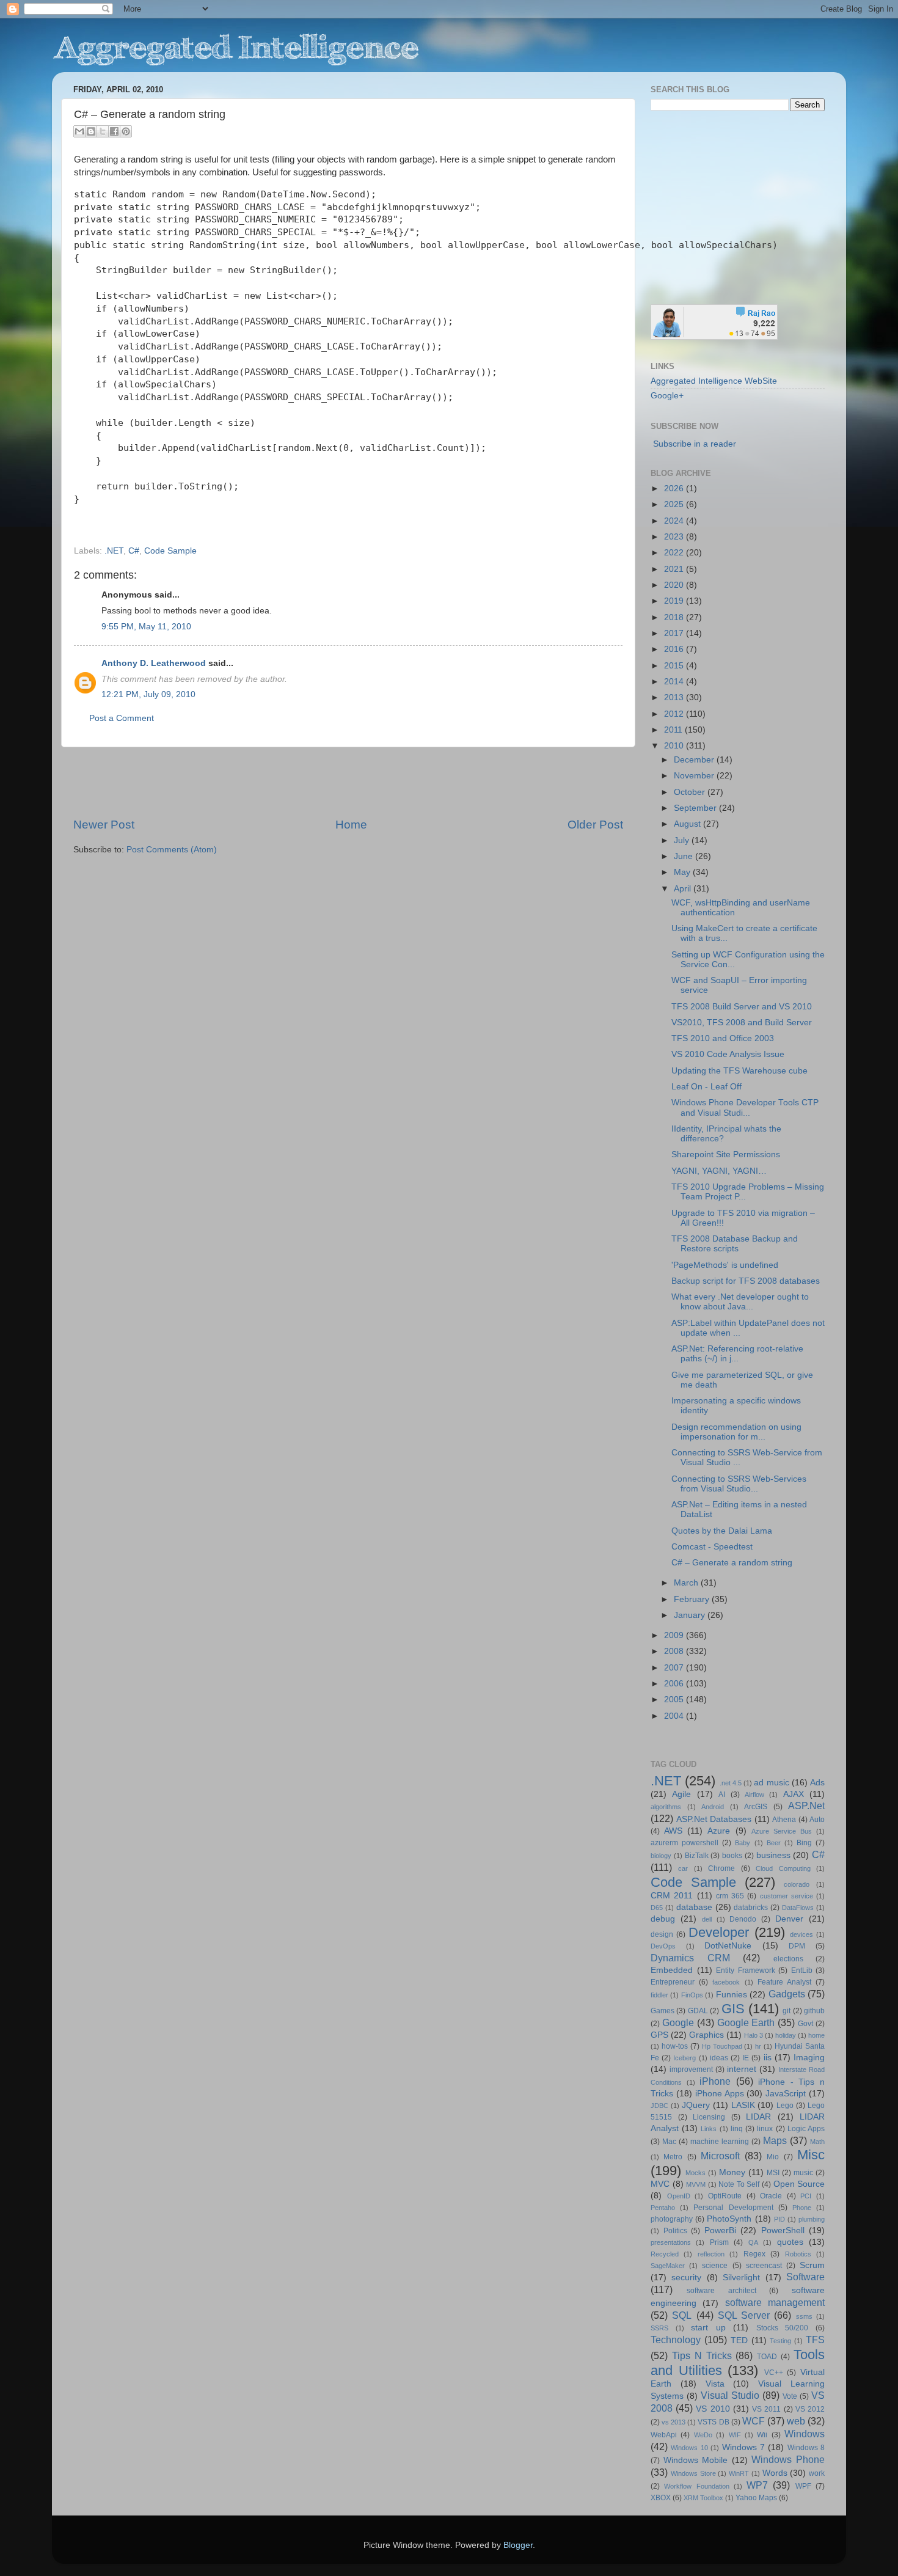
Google (678, 2022)
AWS (673, 1831)
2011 (674, 730)
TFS (815, 2340)
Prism (719, 2242)
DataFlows (798, 1908)
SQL (682, 2315)
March (687, 1583)
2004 (675, 1716)
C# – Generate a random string (732, 1563)
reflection (711, 2254)
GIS (733, 2009)
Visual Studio (730, 2395)
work (817, 2473)
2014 (675, 682)
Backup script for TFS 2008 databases (746, 1281)
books (732, 1856)
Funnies (732, 1995)
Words (775, 2473)
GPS (659, 2035)
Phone (802, 2208)
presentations (671, 2242)
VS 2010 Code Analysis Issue (728, 1054)
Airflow (754, 1795)
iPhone (715, 2081)
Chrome (721, 1868)
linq (737, 2129)
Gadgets (787, 1994)
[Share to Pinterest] (126, 131)
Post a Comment (122, 718)
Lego (785, 2106)
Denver (789, 1919)
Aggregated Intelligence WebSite (714, 381)
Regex (754, 2254)
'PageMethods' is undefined (725, 1265)
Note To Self (739, 2184)
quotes (790, 2242)
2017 (675, 633)
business (773, 1855)
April (684, 889)
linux (765, 2129)
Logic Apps (806, 2129)
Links (709, 2129)
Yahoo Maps (756, 2498)
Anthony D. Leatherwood (154, 663)
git (787, 2011)
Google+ (667, 396)
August (688, 824)
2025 (675, 504)
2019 (675, 601)
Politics (675, 2231)
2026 (675, 488)
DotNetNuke (728, 1946)
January (691, 1615)
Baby (743, 1843)
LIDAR (758, 2117)
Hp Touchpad (722, 2046)
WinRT (739, 2473)
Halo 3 (754, 2035)
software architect (721, 2291)
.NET (114, 551)
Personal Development (733, 2208)
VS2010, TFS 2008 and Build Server (742, 1023)
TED (739, 2340)
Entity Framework (746, 1970)
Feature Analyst (784, 1982)
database (694, 1907)
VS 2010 (713, 2409)
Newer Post (104, 825)
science (715, 2266)
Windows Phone (788, 2459)
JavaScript (786, 2094)
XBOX (661, 2498)
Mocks (695, 2173)
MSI (773, 2173)
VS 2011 (766, 2409)
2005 (675, 1700)
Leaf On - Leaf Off (706, 1087)
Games (663, 2011)
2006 (675, 1684)
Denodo (743, 1919)
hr (758, 2046)
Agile (681, 1794)
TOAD (767, 2357)
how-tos (675, 2046)
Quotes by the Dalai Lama (722, 1531)
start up (708, 2328)
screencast (764, 2266)
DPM (797, 1946)
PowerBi (720, 2230)
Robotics (798, 2254)
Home (351, 825)
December (695, 760)
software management (775, 2302)
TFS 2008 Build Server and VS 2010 (742, 1007)
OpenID (679, 2196)
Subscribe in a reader (695, 444)
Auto (817, 1820)
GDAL (698, 2011)
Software (805, 2277)
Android (713, 1807)
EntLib (802, 1970)
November (695, 776)
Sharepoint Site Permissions (726, 1154)
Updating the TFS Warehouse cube (739, 1071)
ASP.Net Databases (714, 1819)
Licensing (709, 2117)
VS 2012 (810, 2409)
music (803, 2173)
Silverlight (741, 2278)
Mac (669, 2142)
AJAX (794, 1794)
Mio (773, 2157)
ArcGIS (756, 1807)
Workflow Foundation (696, 2486)
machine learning (720, 2142)
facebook (726, 1982)
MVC (660, 2184)
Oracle (771, 2196)
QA (753, 2242)
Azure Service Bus (782, 1831)
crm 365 (730, 1896)
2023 (675, 537)
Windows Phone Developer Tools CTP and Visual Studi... (745, 1107)
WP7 (757, 2485)
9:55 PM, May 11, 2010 (146, 627)
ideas (719, 2058)
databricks (751, 1908)
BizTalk (697, 1856)
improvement (691, 2069)
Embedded (672, 1970)
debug (663, 1919)
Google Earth (746, 2022)
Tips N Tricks (702, 2355)
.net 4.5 (731, 1783)
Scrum (812, 2265)
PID (779, 2219)
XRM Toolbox (703, 2498)
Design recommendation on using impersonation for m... (736, 1432)
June (684, 856)
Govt (805, 2024)
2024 (675, 521)
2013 (675, 697)
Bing (804, 1843)
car (683, 1868)
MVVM (696, 2184)
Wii (762, 2435)
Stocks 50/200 (783, 2328)
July (683, 840)
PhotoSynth (729, 2219)
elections (788, 1959)
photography (672, 2219)
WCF (754, 2421)
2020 (675, 585)
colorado (797, 1884)
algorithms (666, 1807)
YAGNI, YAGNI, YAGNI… (719, 1171)
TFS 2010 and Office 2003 (723, 1038)
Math (817, 2142)
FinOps (692, 1995)
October (691, 792)
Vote (790, 2396)
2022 (675, 553)
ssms (804, 2316)
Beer (774, 1843)
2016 (675, 649)
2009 (675, 1635)
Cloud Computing (783, 1868)
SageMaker (668, 2266)
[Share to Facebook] (114, 131)
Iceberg (684, 2058)
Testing (780, 2341)
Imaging (809, 2058)
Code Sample (170, 551)
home (816, 2035)
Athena (784, 1820)
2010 (675, 746)
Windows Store (693, 2473)
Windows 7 (743, 2447)
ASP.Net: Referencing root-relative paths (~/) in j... (737, 1354)
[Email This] (79, 131)
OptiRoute (725, 2196)
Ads (817, 1783)
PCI (806, 2196)
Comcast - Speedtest (712, 1547)
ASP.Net (806, 1806)
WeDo (703, 2435)
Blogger (518, 2545)
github (814, 2011)
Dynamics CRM (690, 1958)
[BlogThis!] (91, 131)
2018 (675, 617)
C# (134, 551)
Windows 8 (806, 2448)
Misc (811, 2155)
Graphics (706, 2035)
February (693, 1599)
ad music (771, 1783)
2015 (675, 666)
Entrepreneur (673, 1982)
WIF (735, 2435)
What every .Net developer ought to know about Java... (740, 1302)
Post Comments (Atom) (172, 850)
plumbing (812, 2219)
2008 (675, 1651)
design (662, 1934)
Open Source (799, 2184)
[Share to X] (103, 131)
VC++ (774, 2373)
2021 (675, 569)
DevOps (663, 1946)
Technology (676, 2340)
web (796, 2421)
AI (722, 1795)
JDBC (659, 2106)
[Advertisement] (348, 782)
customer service (787, 1896)
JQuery (696, 2105)
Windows (805, 2434)
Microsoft (720, 2156)
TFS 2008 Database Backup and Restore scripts (735, 1244)
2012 (675, 714)
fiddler (659, 1995)
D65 (657, 1908)
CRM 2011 (672, 1896)
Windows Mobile (696, 2460)
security (686, 2278)
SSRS (659, 2328)
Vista (715, 2384)
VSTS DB (713, 2422)
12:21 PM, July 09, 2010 (148, 694)
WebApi (664, 2435)
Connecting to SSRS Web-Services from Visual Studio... (739, 1484)
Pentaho (663, 2208)
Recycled (665, 2254)
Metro (673, 2157)
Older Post (595, 825)
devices (801, 1934)
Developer (719, 1932)
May (683, 872)
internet (742, 2069)
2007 (675, 1668)
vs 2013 (673, 2422)
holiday (786, 2035)
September (696, 808)
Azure (719, 1831)
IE (746, 2058)
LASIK (743, 2105)
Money (732, 2172)
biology (661, 1856)
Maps (775, 2140)
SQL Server (744, 2315)
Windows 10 (689, 2448)
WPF (803, 2486)
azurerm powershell (684, 1843)
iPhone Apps (720, 2094)
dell (707, 1919)
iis (768, 2058)
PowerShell (783, 2230)
